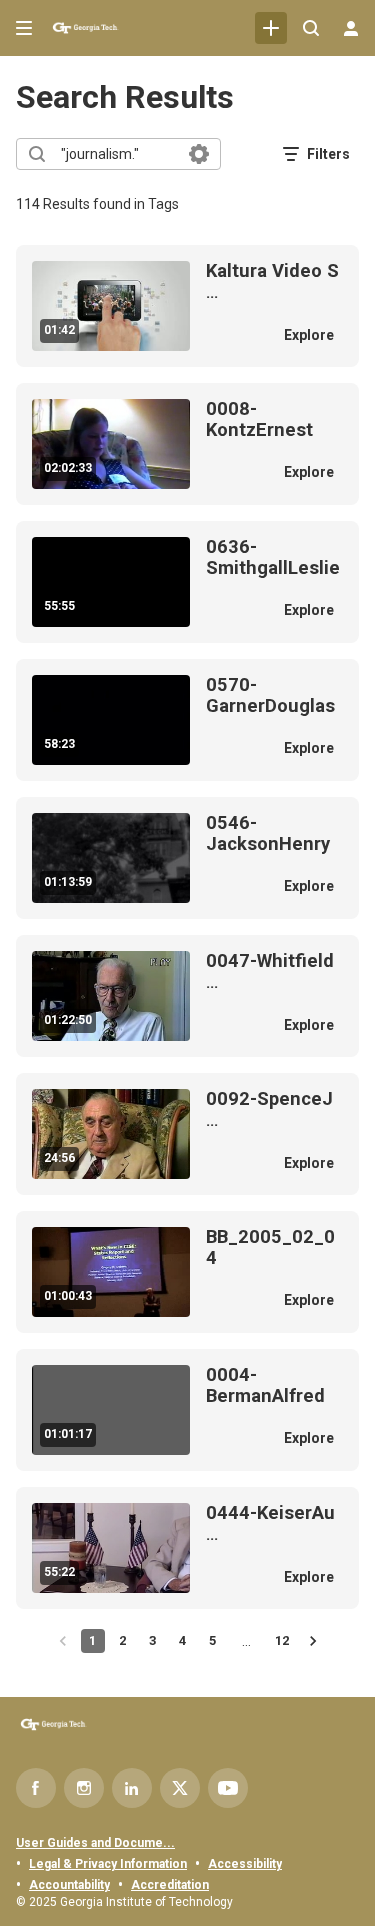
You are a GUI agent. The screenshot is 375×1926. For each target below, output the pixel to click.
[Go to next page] (313, 1641)
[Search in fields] (199, 154)
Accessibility (245, 1864)
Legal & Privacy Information (108, 1864)
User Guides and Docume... (95, 1843)
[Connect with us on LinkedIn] (132, 1788)
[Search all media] (311, 28)
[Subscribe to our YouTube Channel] (228, 1788)
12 (282, 1640)
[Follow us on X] (180, 1788)
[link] (271, 28)
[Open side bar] (24, 28)
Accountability (69, 1885)
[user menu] (351, 28)
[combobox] (117, 154)
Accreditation (170, 1885)
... (272, 281)
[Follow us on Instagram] (84, 1788)
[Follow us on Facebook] (36, 1788)
